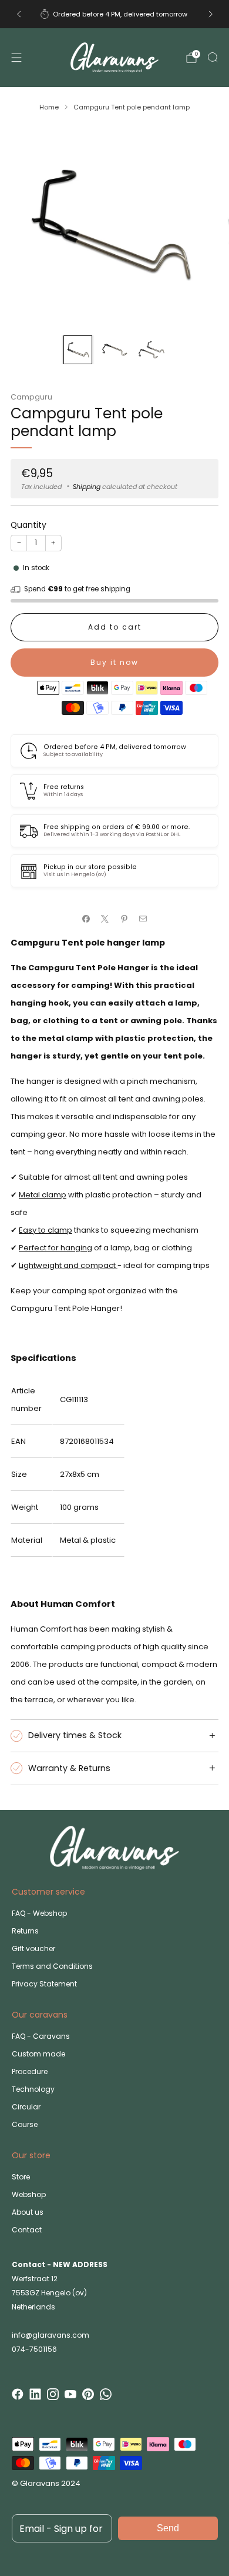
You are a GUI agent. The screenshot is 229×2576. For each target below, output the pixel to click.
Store (21, 2177)
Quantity (28, 525)
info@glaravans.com (50, 2335)
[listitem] (115, 14)
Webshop (29, 2194)
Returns (25, 1931)
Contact (27, 2230)
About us (28, 2212)
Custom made (38, 2054)
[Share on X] (105, 919)
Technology (33, 2089)
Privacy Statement (44, 1984)
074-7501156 (34, 2349)
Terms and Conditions (52, 1966)
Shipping (87, 487)
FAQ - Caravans (41, 2036)
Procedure (30, 2071)
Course (25, 2124)
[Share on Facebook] (86, 919)
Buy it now (114, 662)
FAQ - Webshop (39, 1913)
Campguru (31, 397)
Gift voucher (33, 1948)
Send (168, 2528)
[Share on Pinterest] (124, 919)
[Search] (213, 57)
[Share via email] (143, 919)
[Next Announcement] (211, 14)
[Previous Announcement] (19, 14)
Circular (26, 2107)
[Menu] (16, 58)
